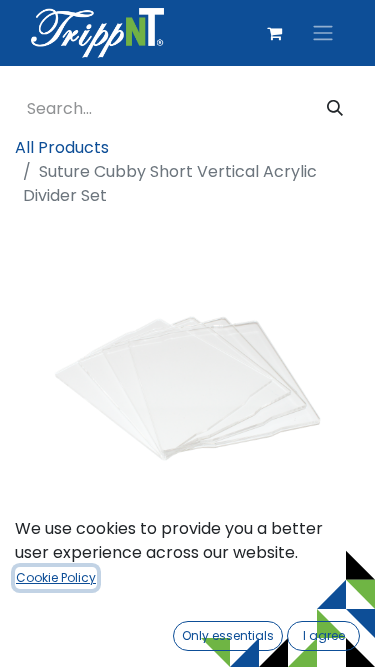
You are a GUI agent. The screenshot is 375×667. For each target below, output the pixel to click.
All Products (62, 147)
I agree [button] (324, 635)
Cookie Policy (56, 577)
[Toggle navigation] (323, 33)
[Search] (335, 109)
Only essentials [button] (228, 635)
